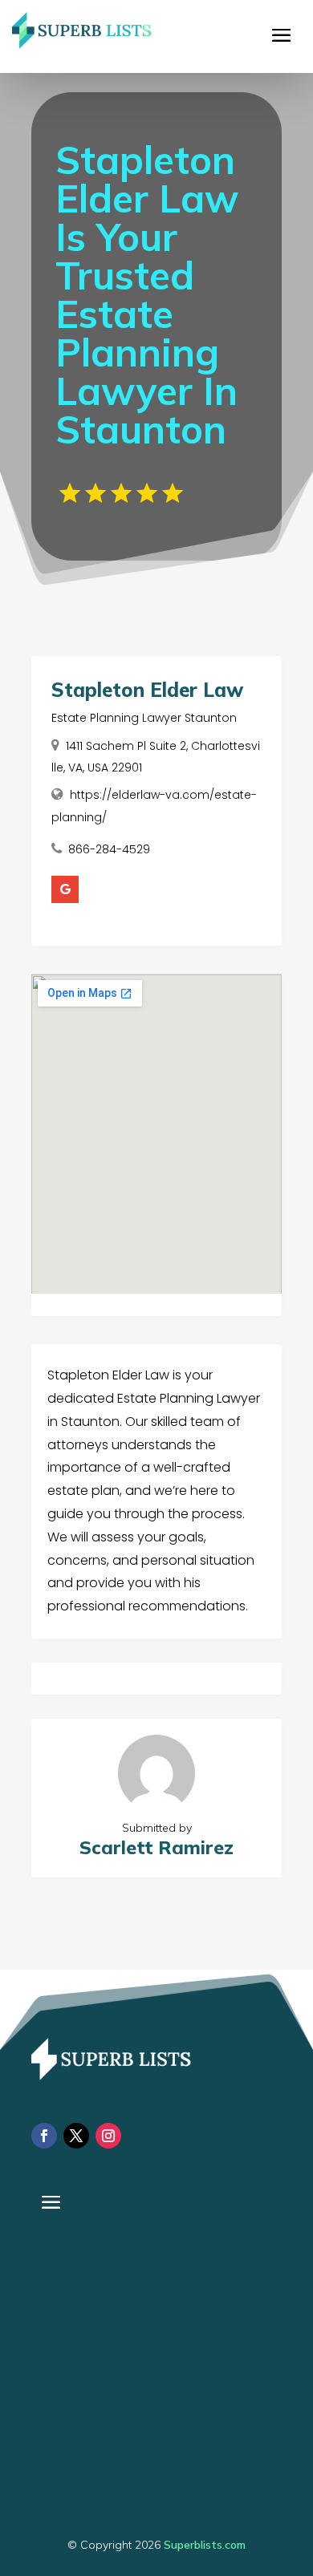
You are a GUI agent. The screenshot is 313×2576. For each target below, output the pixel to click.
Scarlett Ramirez (156, 1847)
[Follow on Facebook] (44, 2136)
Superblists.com (205, 2545)
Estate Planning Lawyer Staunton (144, 718)
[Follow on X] (76, 2136)
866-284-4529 (109, 849)
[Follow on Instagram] (108, 2136)
